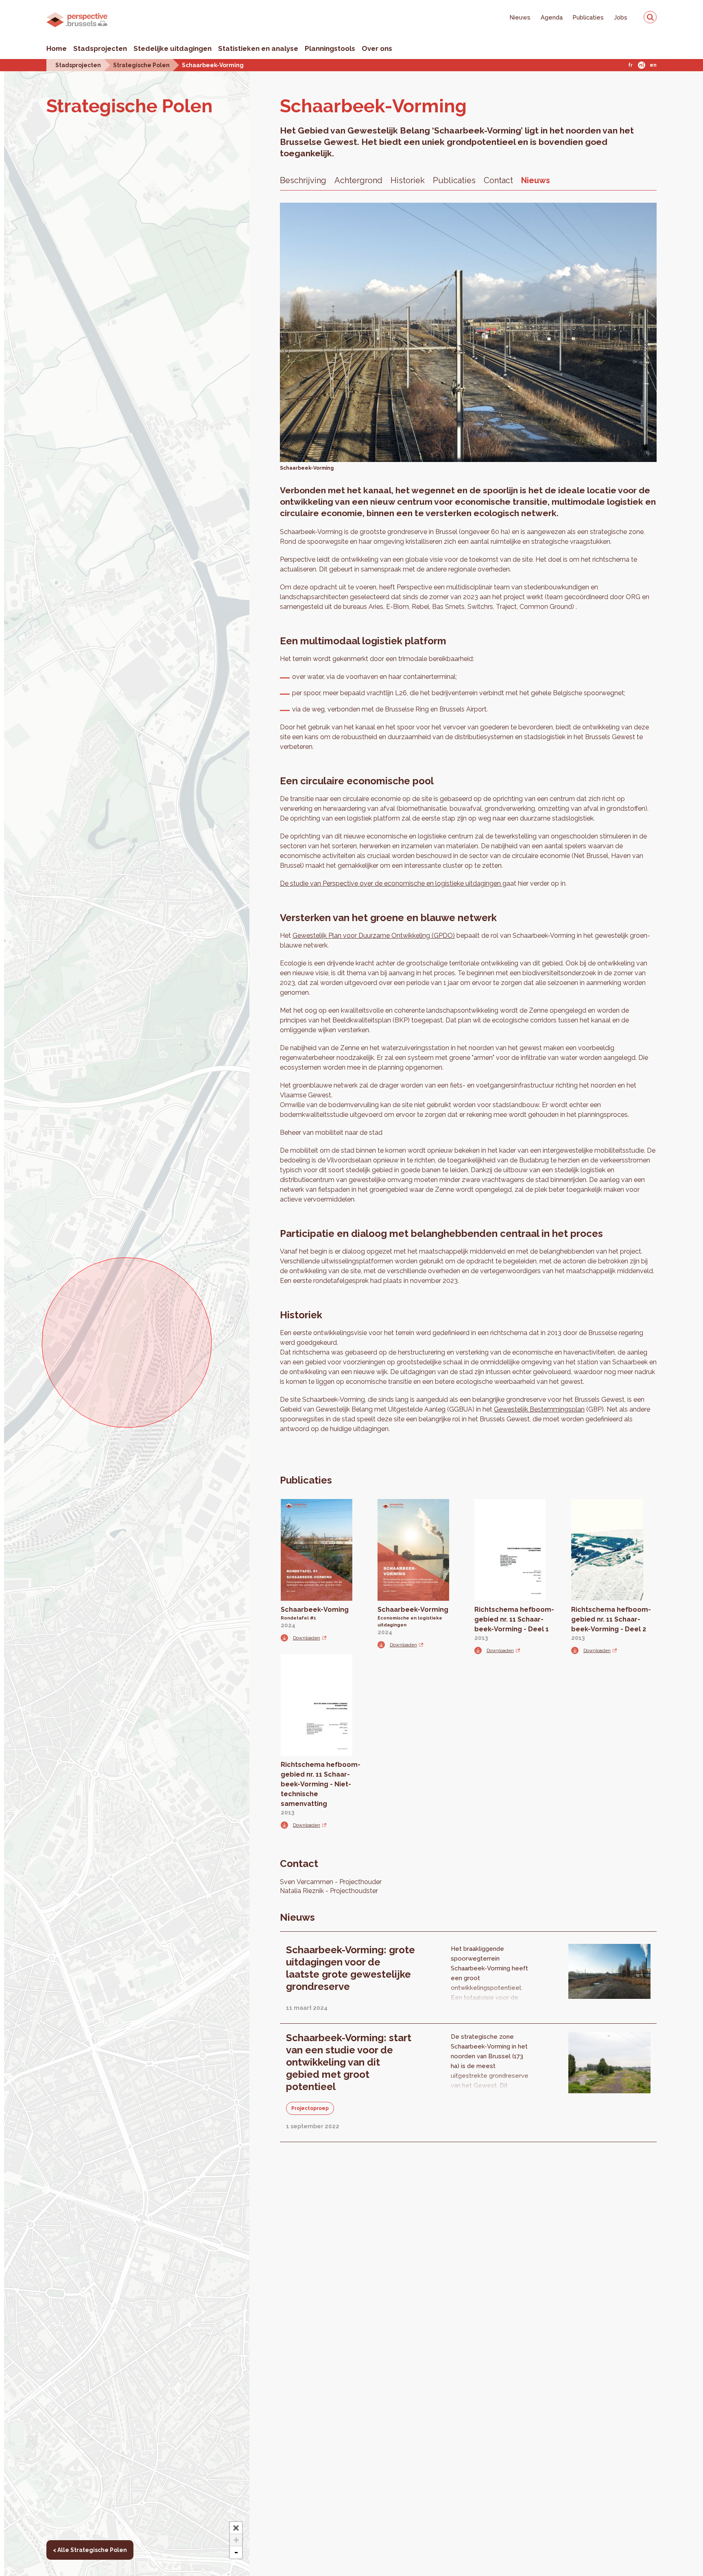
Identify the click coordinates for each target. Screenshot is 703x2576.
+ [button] (236, 2540)
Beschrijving (303, 180)
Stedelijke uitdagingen (172, 48)
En (653, 65)
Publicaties (588, 17)
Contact (498, 180)
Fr (630, 65)
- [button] (236, 2552)
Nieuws (520, 17)
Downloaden (307, 1638)
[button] (236, 2528)
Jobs (621, 17)
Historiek (408, 180)
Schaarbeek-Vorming (213, 65)
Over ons (377, 48)
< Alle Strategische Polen (90, 2550)
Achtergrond (358, 180)
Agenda (552, 17)
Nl (642, 65)
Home (57, 48)
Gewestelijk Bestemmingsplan (539, 1409)
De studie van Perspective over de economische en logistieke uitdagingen (391, 883)
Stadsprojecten (100, 48)
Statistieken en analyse (258, 48)
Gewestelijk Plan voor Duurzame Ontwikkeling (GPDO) (374, 936)
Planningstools (330, 48)
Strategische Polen (141, 65)
